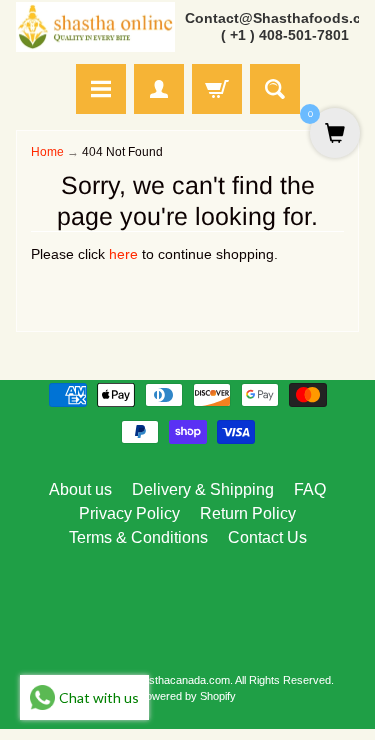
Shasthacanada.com (180, 680)
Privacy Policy (129, 513)
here (123, 254)
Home (47, 152)
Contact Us (267, 537)
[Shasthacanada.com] (95, 27)
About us (80, 489)
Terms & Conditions (138, 537)
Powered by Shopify (187, 696)
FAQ (310, 489)
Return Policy (248, 513)
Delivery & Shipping (203, 489)
